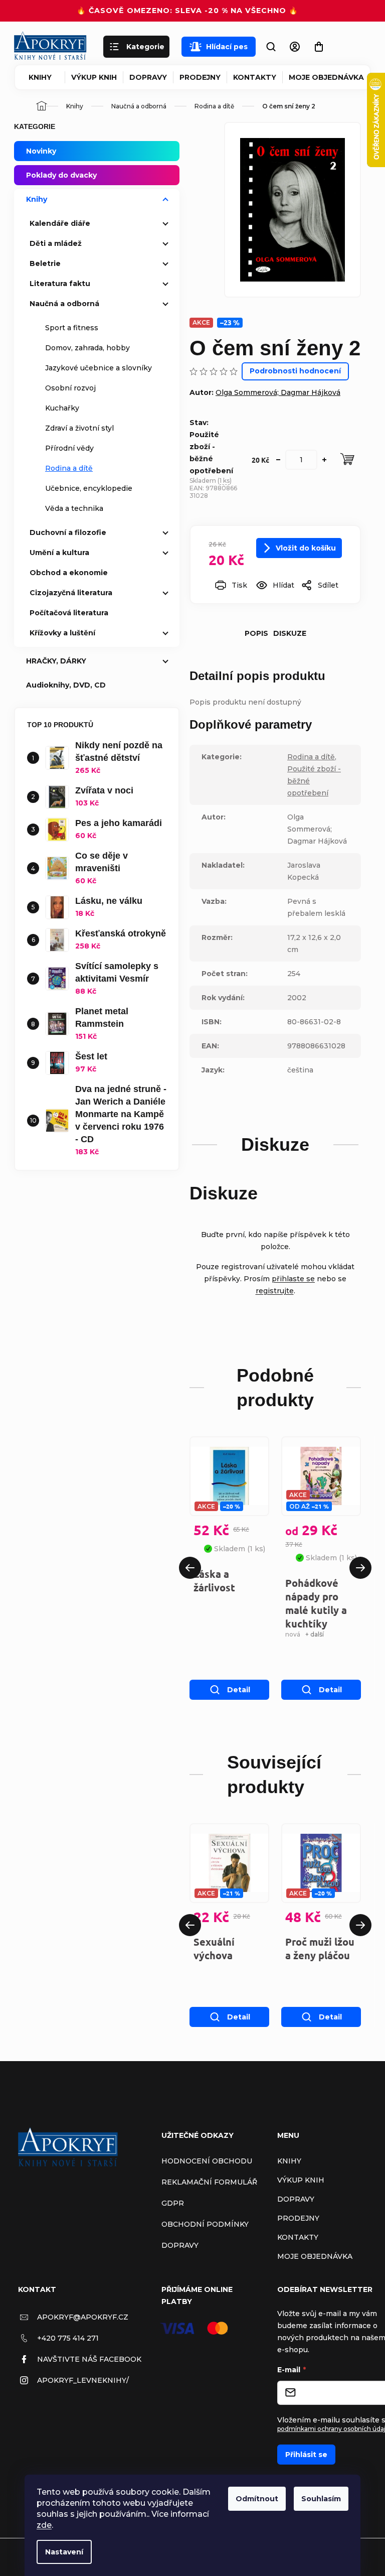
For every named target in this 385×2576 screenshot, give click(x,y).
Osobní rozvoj (70, 388)
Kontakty (255, 77)
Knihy (40, 77)
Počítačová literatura (69, 613)
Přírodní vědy (69, 448)
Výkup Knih (94, 77)
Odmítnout (257, 2499)
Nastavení (64, 2552)
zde (44, 2525)
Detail (239, 1690)
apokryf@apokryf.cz (83, 2317)
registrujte (275, 1291)
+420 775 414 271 (68, 2338)
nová (293, 1634)
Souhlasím (321, 2499)
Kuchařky (62, 408)
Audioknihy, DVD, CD (66, 685)
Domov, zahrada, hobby (87, 348)
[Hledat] (271, 47)
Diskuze (290, 633)
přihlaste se (293, 1279)
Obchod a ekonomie (69, 573)
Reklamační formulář (209, 2182)
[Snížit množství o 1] (278, 460)
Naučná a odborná (64, 304)
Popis (256, 633)
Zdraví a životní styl (79, 428)
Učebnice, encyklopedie (89, 488)
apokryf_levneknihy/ (83, 2380)
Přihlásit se (306, 2455)
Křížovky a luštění (62, 633)
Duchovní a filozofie (68, 532)
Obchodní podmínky (205, 2224)
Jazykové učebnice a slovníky (99, 368)
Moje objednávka (326, 77)
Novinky (41, 151)
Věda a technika (74, 508)
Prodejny (200, 77)
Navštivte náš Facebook (89, 2359)
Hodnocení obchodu (207, 2161)
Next (360, 1568)
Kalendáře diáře (60, 223)
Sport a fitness (72, 328)
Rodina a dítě (69, 468)
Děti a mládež (56, 243)
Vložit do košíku (306, 548)
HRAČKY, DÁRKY (56, 661)
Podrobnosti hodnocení (295, 371)
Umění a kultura (59, 553)
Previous (190, 1568)
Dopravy (148, 77)
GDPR (173, 2203)
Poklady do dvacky (61, 175)
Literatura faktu (60, 284)
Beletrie (45, 263)
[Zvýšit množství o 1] (324, 460)
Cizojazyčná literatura (71, 593)
